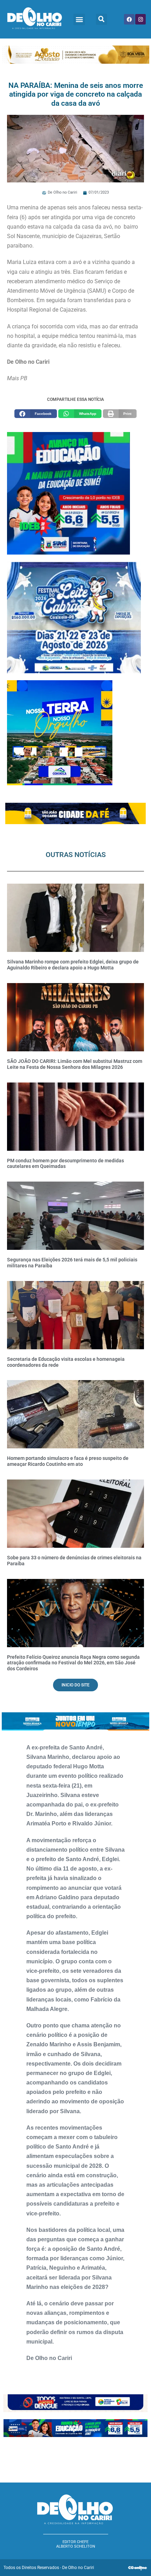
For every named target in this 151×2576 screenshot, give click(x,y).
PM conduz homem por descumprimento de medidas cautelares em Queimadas (65, 1164)
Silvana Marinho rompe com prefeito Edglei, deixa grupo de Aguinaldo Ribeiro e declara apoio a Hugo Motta (73, 965)
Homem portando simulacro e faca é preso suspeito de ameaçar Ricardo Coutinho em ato (68, 1461)
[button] (79, 19)
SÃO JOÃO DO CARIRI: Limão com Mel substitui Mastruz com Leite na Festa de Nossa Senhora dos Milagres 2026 (75, 1064)
